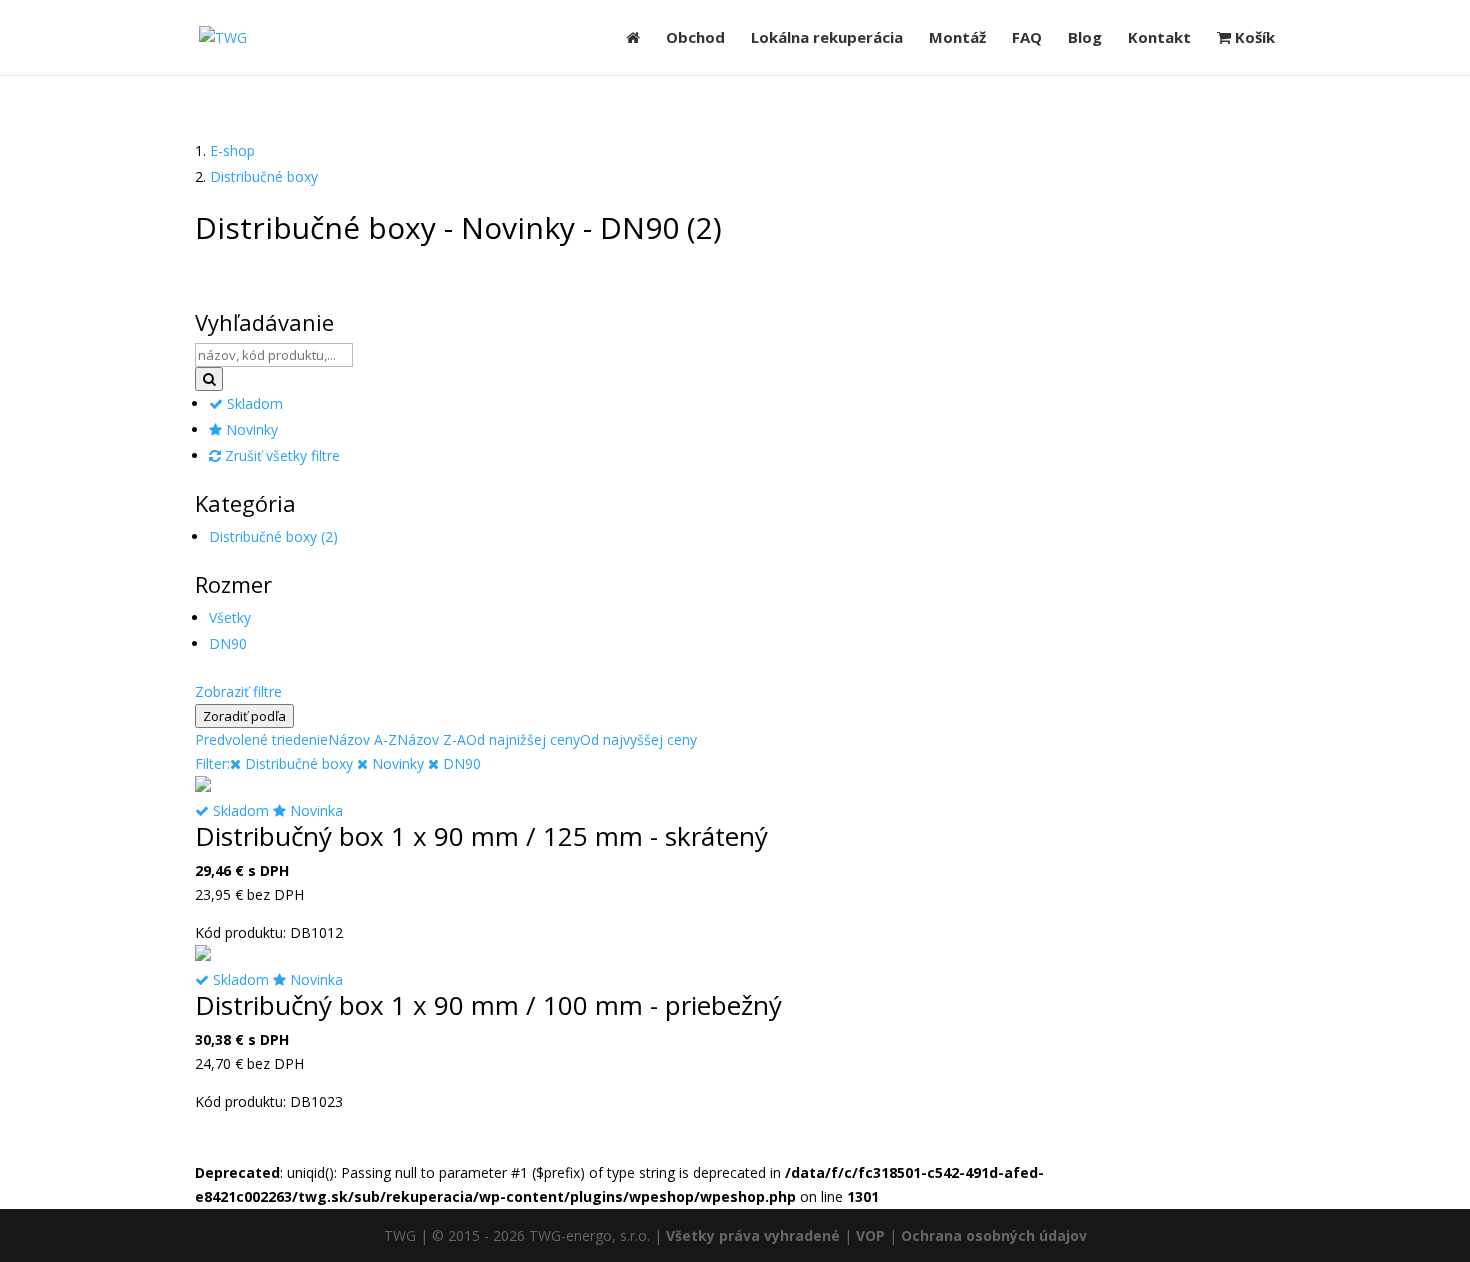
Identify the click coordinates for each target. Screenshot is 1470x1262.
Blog (1085, 38)
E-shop (232, 150)
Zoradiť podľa (244, 716)
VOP (870, 1235)
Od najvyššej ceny (638, 739)
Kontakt (1159, 38)
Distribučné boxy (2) (273, 536)
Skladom (253, 403)
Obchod (695, 38)
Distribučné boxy (264, 176)
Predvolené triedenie (261, 739)
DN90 (228, 643)
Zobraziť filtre (238, 691)
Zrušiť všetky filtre (280, 455)
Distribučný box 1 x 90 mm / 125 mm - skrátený (481, 836)
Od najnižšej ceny (523, 739)
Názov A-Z (362, 739)
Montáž (957, 38)
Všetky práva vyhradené (753, 1235)
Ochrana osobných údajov (994, 1235)
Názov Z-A (431, 739)
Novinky (250, 429)
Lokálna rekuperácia (827, 38)
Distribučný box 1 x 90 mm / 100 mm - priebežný (488, 1005)
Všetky (230, 617)
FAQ (1027, 38)
